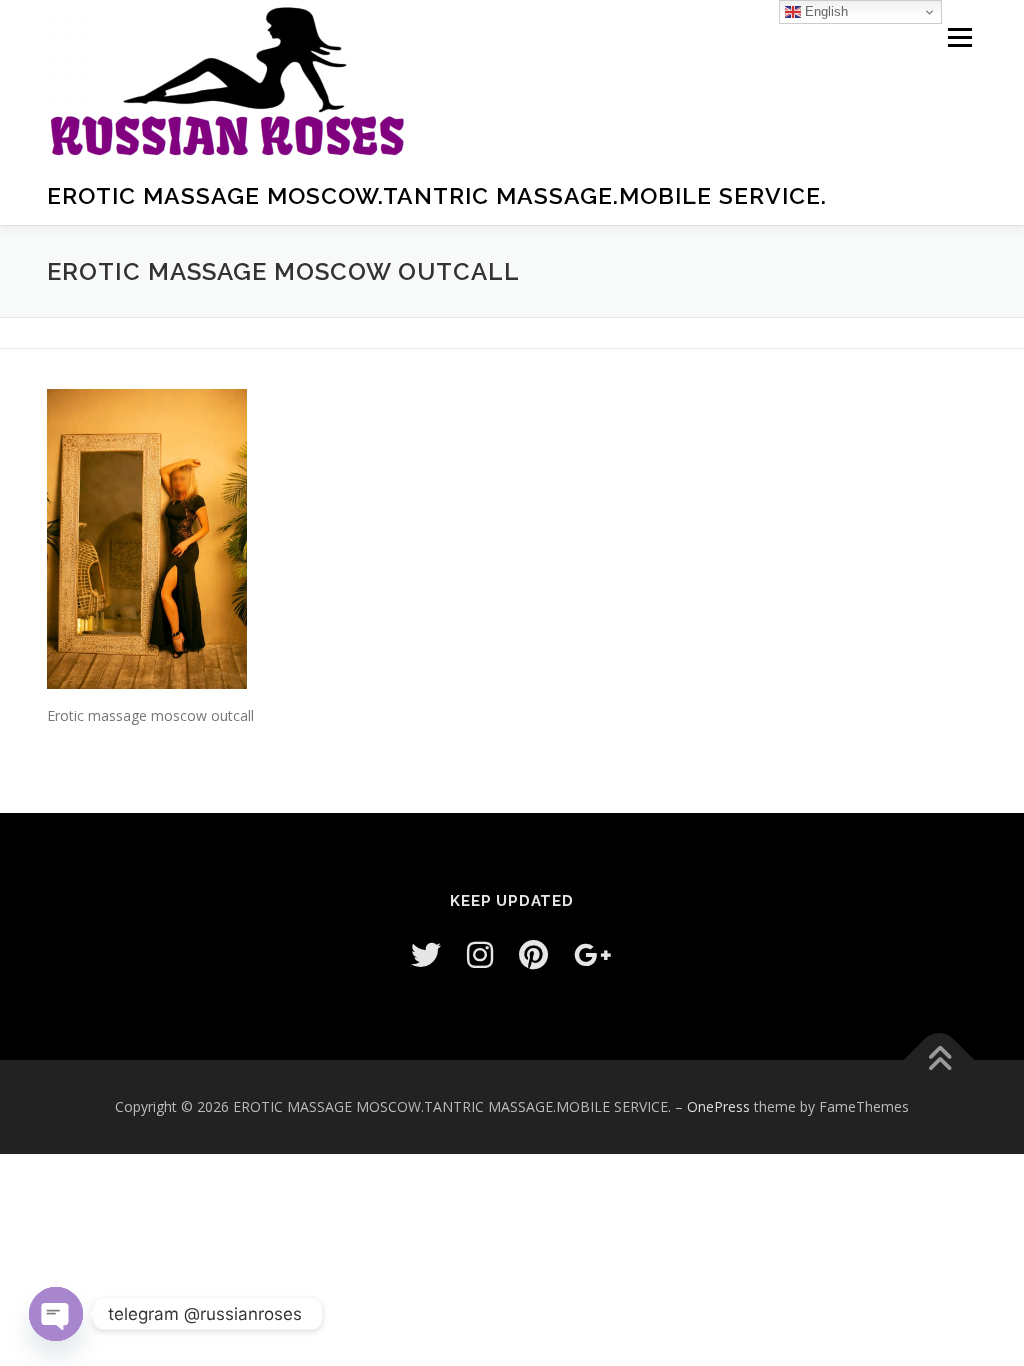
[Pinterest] (533, 954)
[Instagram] (480, 954)
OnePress (718, 1106)
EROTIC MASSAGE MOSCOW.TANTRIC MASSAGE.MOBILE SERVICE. (437, 195)
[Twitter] (426, 954)
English (824, 11)
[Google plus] (593, 954)
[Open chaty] (56, 1314)
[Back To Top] (939, 1060)
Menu (959, 37)
